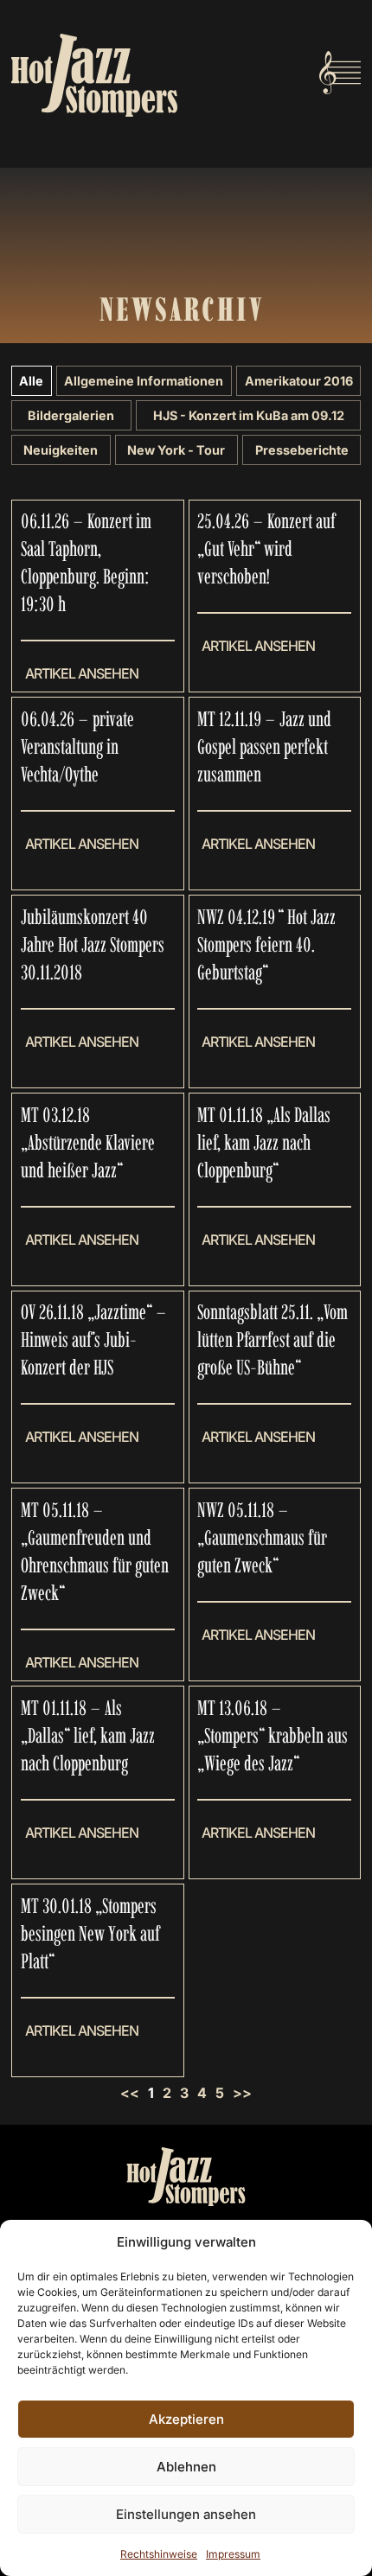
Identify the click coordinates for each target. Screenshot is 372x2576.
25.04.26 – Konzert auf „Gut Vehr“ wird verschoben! (266, 548)
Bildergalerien (71, 415)
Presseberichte (302, 450)
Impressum (233, 2554)
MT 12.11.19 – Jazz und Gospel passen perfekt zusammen (264, 746)
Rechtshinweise (159, 2554)
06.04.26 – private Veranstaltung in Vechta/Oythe (77, 746)
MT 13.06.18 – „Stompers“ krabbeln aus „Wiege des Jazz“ (273, 1735)
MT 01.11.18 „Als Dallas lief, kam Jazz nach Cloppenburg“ (264, 1142)
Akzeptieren (186, 2419)
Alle (31, 381)
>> (242, 2093)
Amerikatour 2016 (299, 381)
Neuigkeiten (61, 450)
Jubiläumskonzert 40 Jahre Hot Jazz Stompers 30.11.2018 (93, 944)
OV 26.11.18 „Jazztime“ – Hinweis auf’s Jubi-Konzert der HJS (94, 1339)
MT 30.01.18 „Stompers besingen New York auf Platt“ (90, 1933)
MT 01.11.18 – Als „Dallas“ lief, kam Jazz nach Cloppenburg (88, 1735)
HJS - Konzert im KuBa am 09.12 (249, 415)
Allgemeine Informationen (144, 381)
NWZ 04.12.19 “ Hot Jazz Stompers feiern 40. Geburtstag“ (266, 944)
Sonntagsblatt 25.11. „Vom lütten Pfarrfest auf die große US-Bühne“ (273, 1339)
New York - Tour (176, 450)
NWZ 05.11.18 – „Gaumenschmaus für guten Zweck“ (262, 1537)
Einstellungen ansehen (186, 2514)
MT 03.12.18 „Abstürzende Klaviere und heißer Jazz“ (88, 1142)
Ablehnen (186, 2467)
